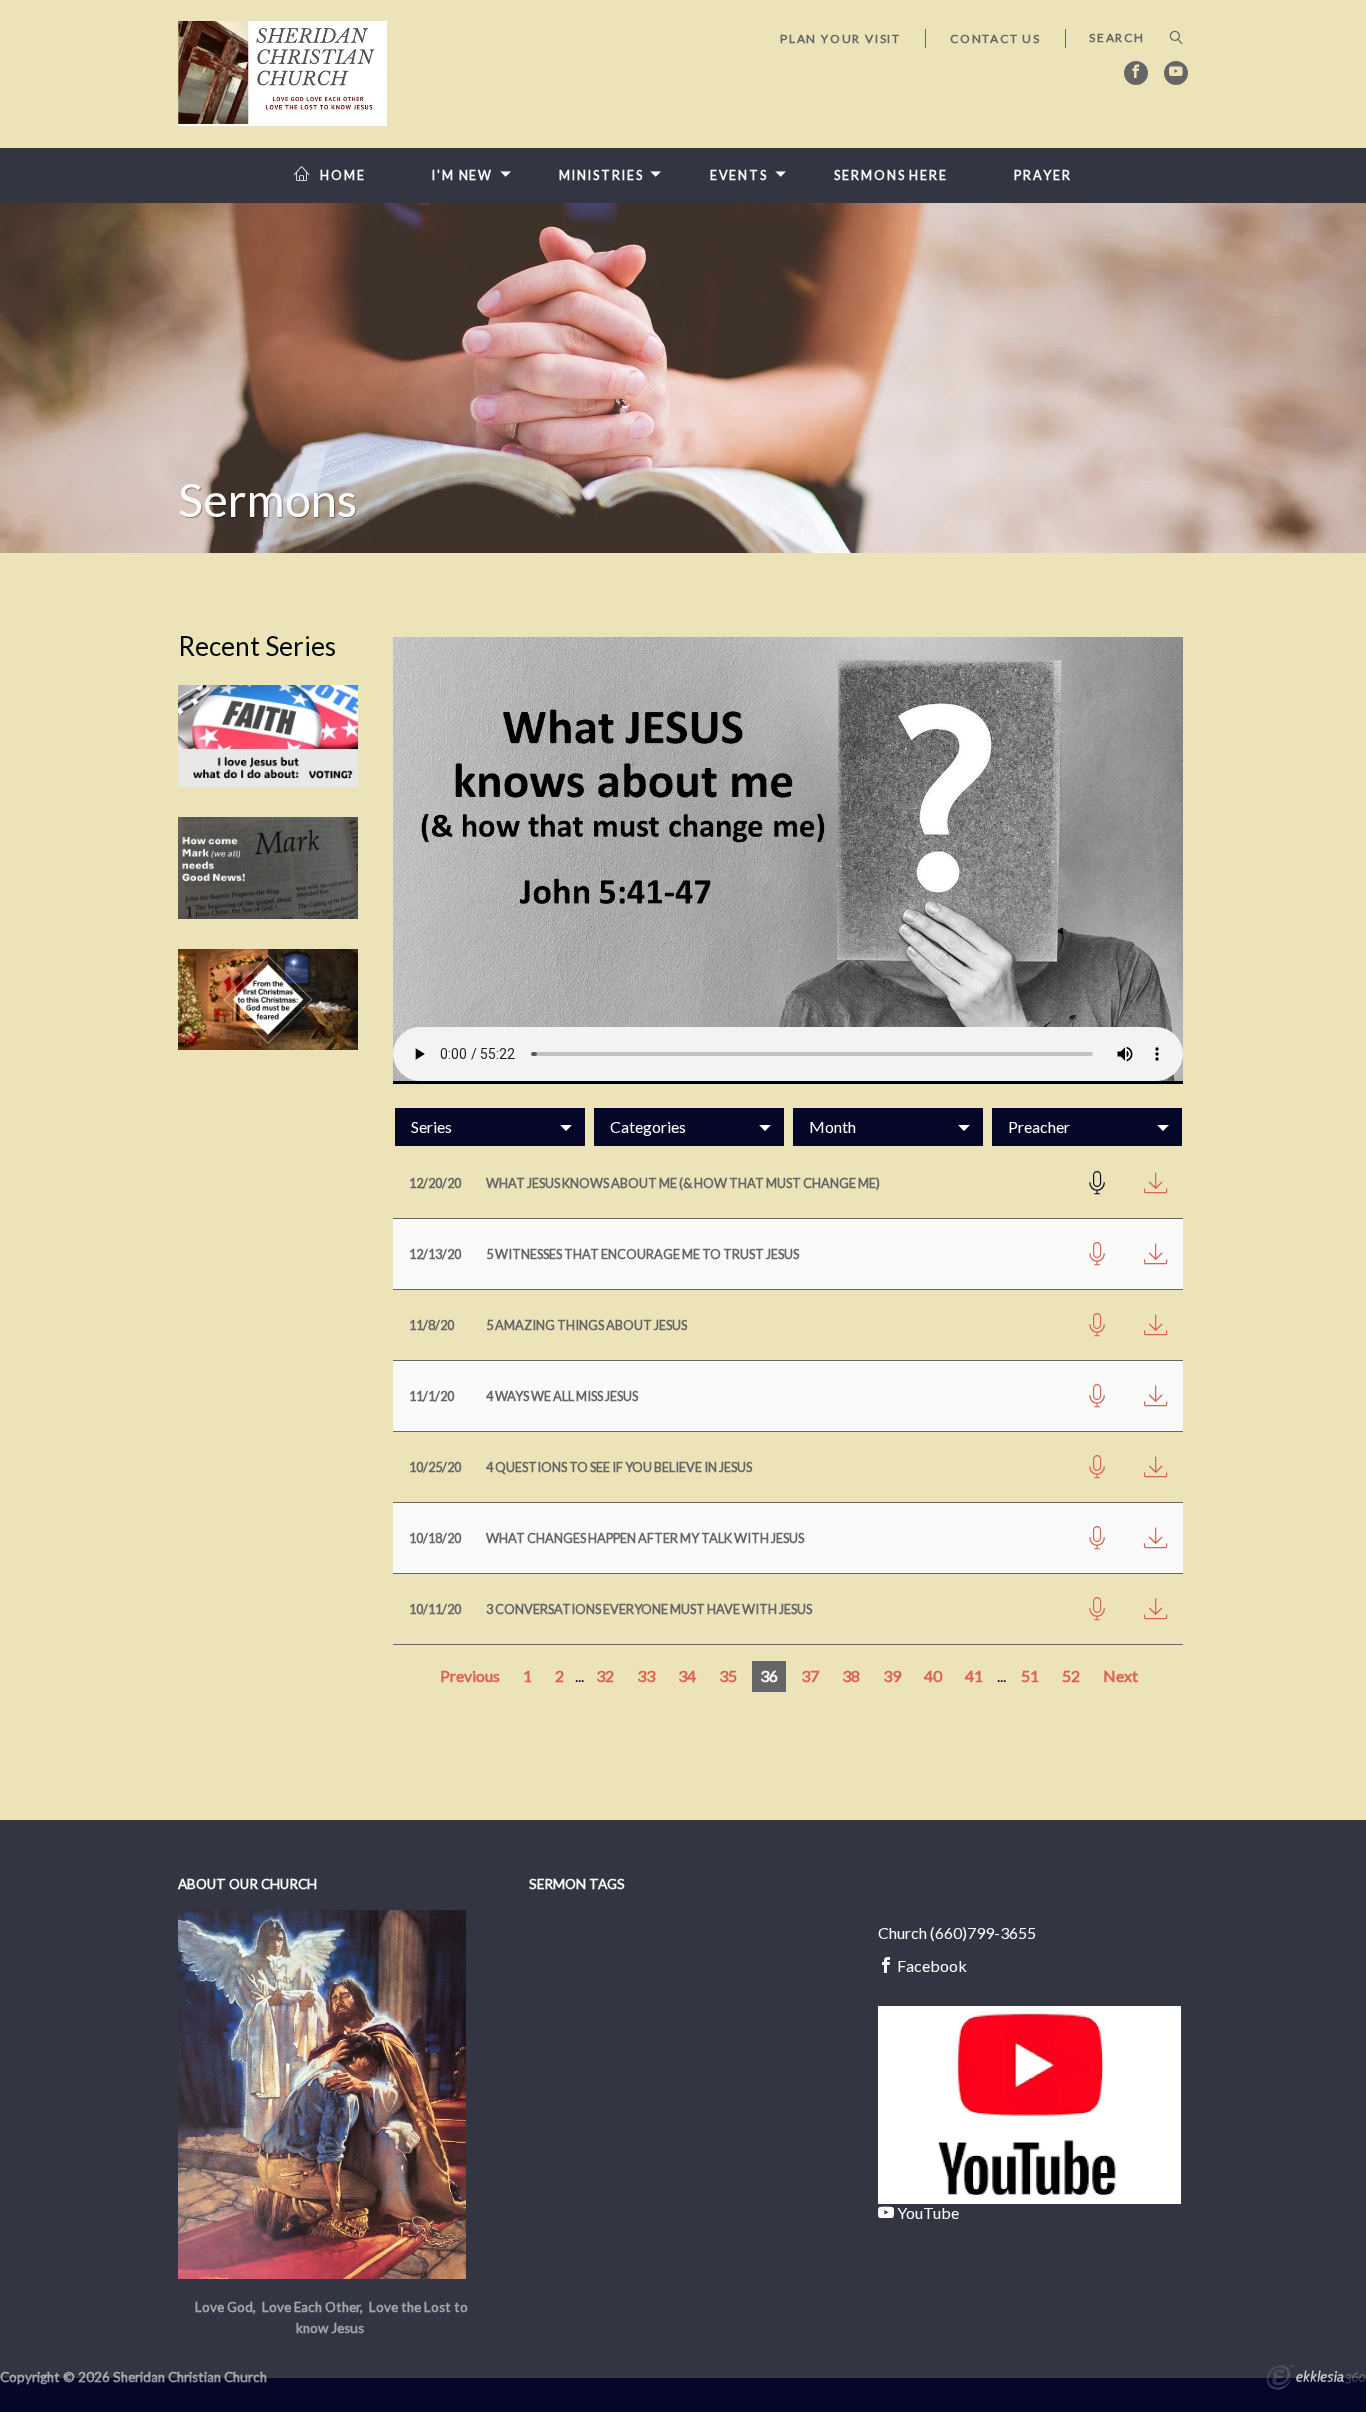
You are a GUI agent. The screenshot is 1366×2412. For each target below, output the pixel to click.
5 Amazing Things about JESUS (586, 1325)
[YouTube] (1176, 73)
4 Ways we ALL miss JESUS (562, 1396)
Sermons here (891, 175)
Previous (470, 1675)
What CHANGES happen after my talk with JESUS (645, 1538)
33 (646, 1675)
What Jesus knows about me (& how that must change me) (683, 1183)
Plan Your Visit (840, 38)
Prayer (1042, 175)
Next (1120, 1675)
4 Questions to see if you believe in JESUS (619, 1467)
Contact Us (995, 38)
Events (739, 175)
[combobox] (490, 1127)
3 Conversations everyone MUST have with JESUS (649, 1609)
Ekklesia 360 (1316, 2380)
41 (974, 1675)
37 (810, 1675)
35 (728, 1675)
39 (892, 1675)
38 (851, 1675)
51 (1030, 1675)
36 (769, 1675)
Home (343, 175)
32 (605, 1675)
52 (1071, 1675)
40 (933, 1675)
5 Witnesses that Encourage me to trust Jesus (642, 1254)
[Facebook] (1136, 73)
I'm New (462, 175)
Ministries (601, 175)
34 (687, 1675)
